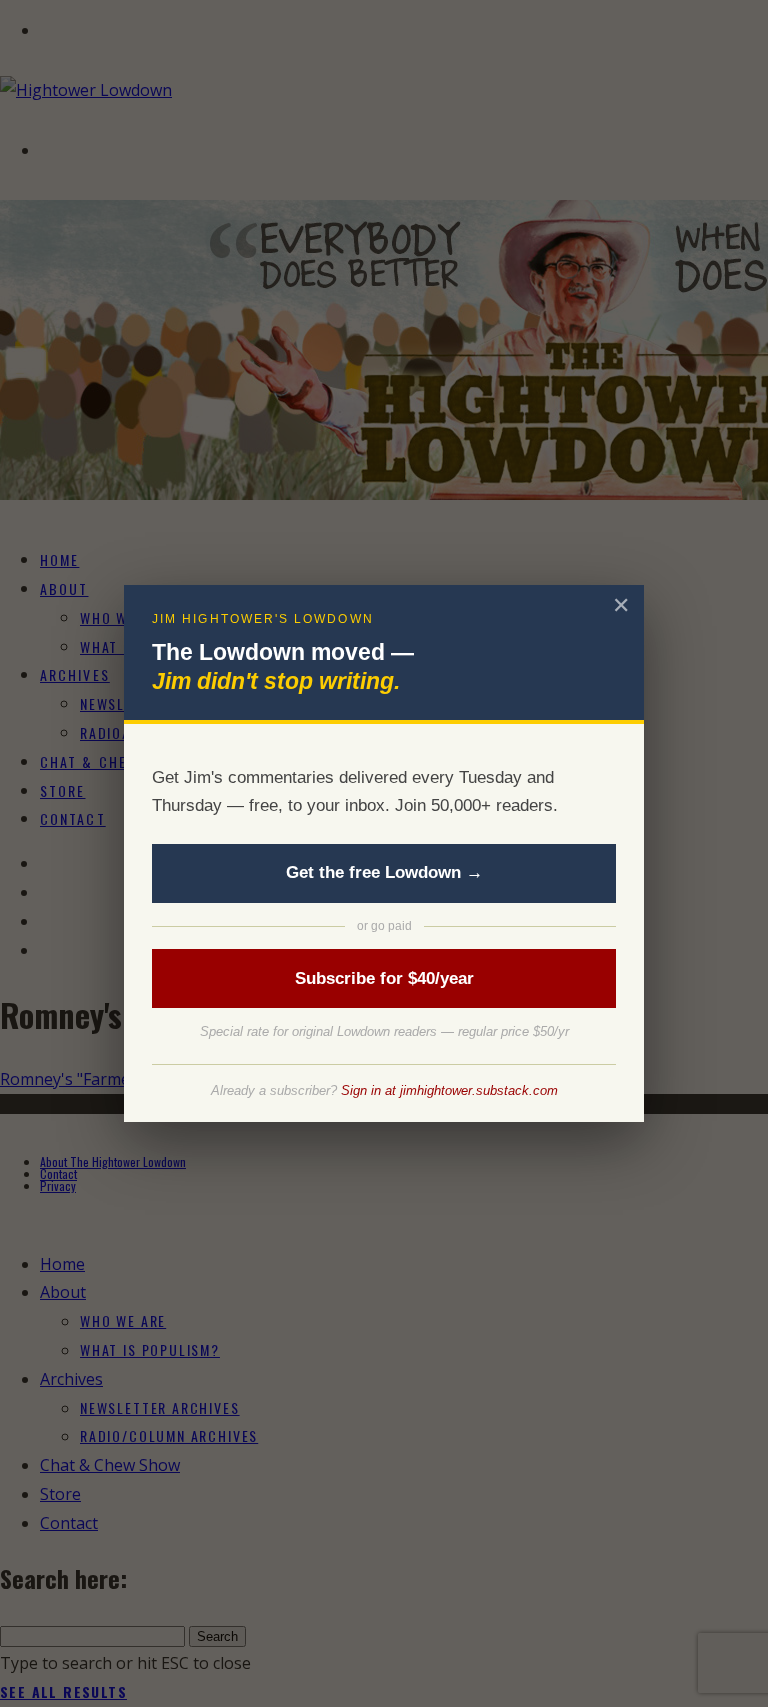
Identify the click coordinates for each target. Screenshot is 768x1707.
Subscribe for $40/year (384, 978)
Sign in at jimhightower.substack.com (449, 1090)
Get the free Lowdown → (384, 872)
